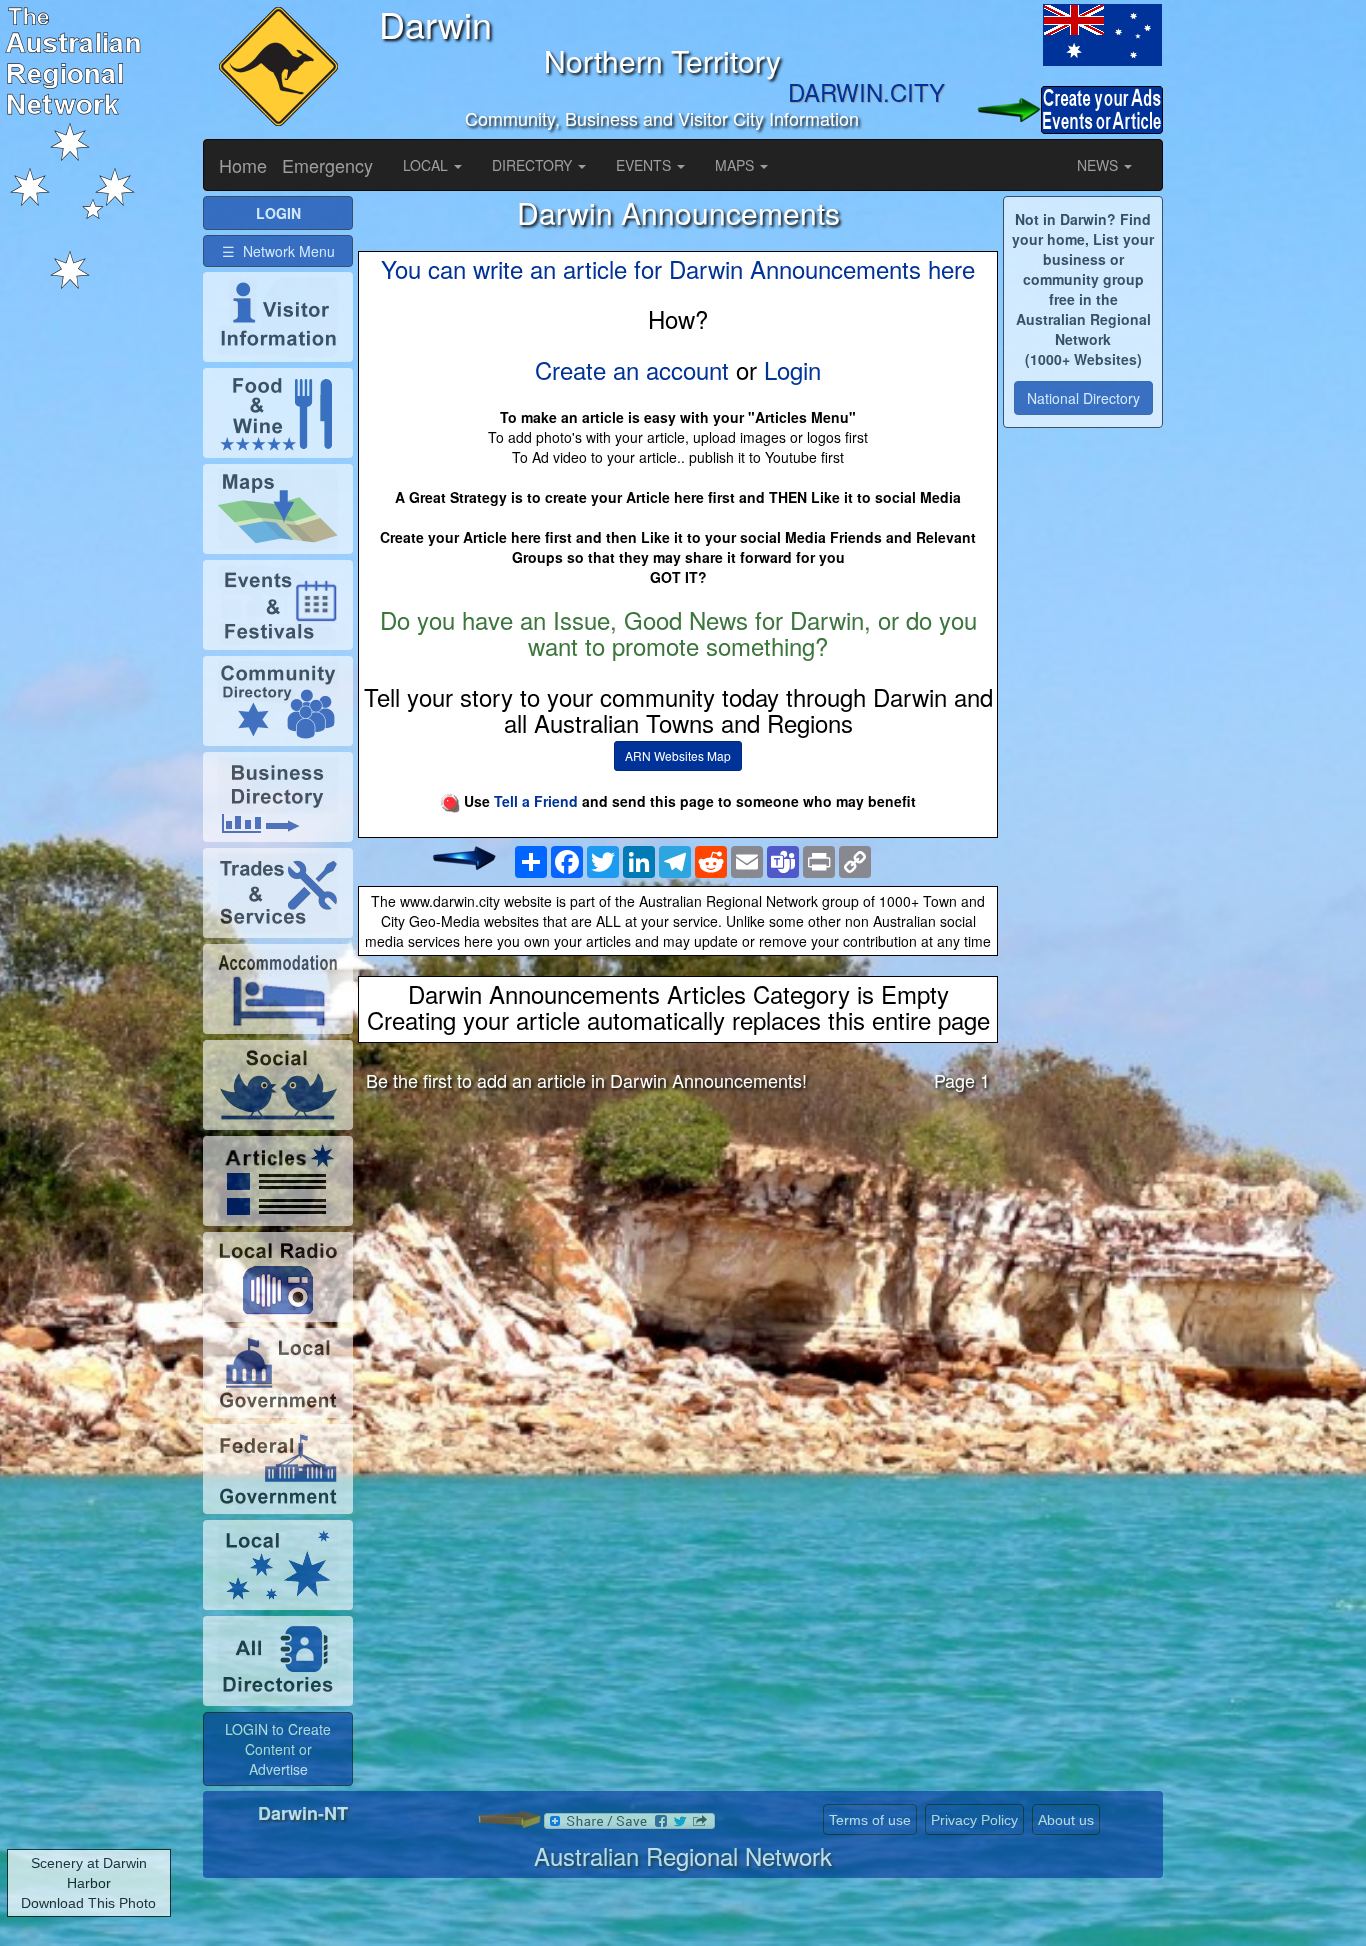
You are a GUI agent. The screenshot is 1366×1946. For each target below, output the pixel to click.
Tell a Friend (536, 801)
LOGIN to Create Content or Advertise (278, 1749)
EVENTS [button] (645, 165)
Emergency (327, 165)
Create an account (632, 369)
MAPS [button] (736, 165)
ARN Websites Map (678, 755)
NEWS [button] (1099, 165)
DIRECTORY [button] (534, 165)
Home (243, 165)
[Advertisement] (678, 1264)
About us (1066, 1820)
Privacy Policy (974, 1820)
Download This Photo (88, 1903)
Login (792, 369)
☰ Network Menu (278, 251)
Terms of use (870, 1820)
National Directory (1083, 398)
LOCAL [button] (427, 165)
